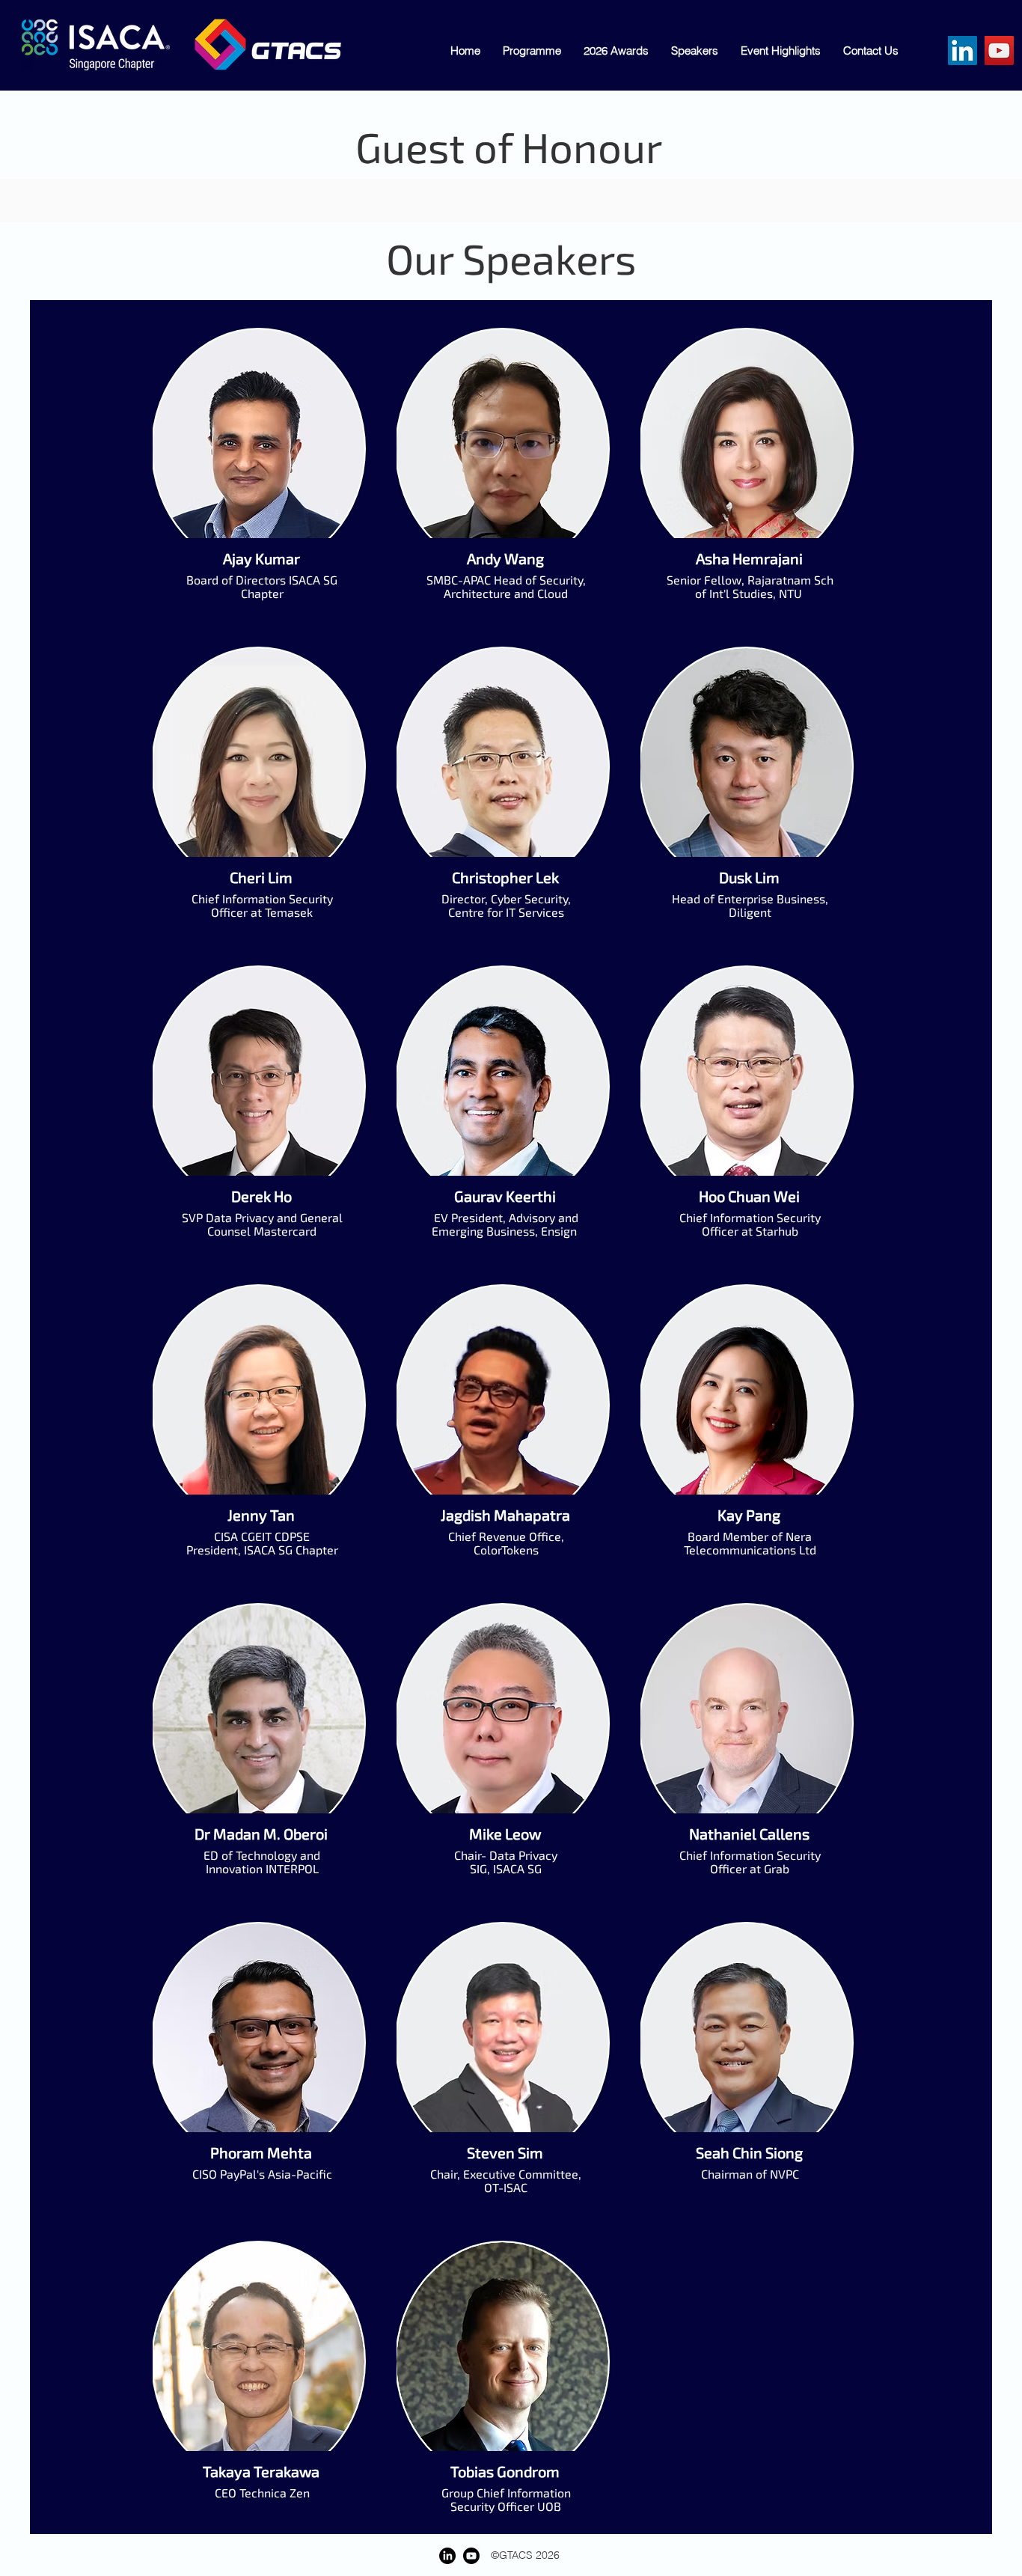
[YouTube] (999, 51)
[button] (871, 51)
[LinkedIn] (963, 51)
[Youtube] (471, 2556)
